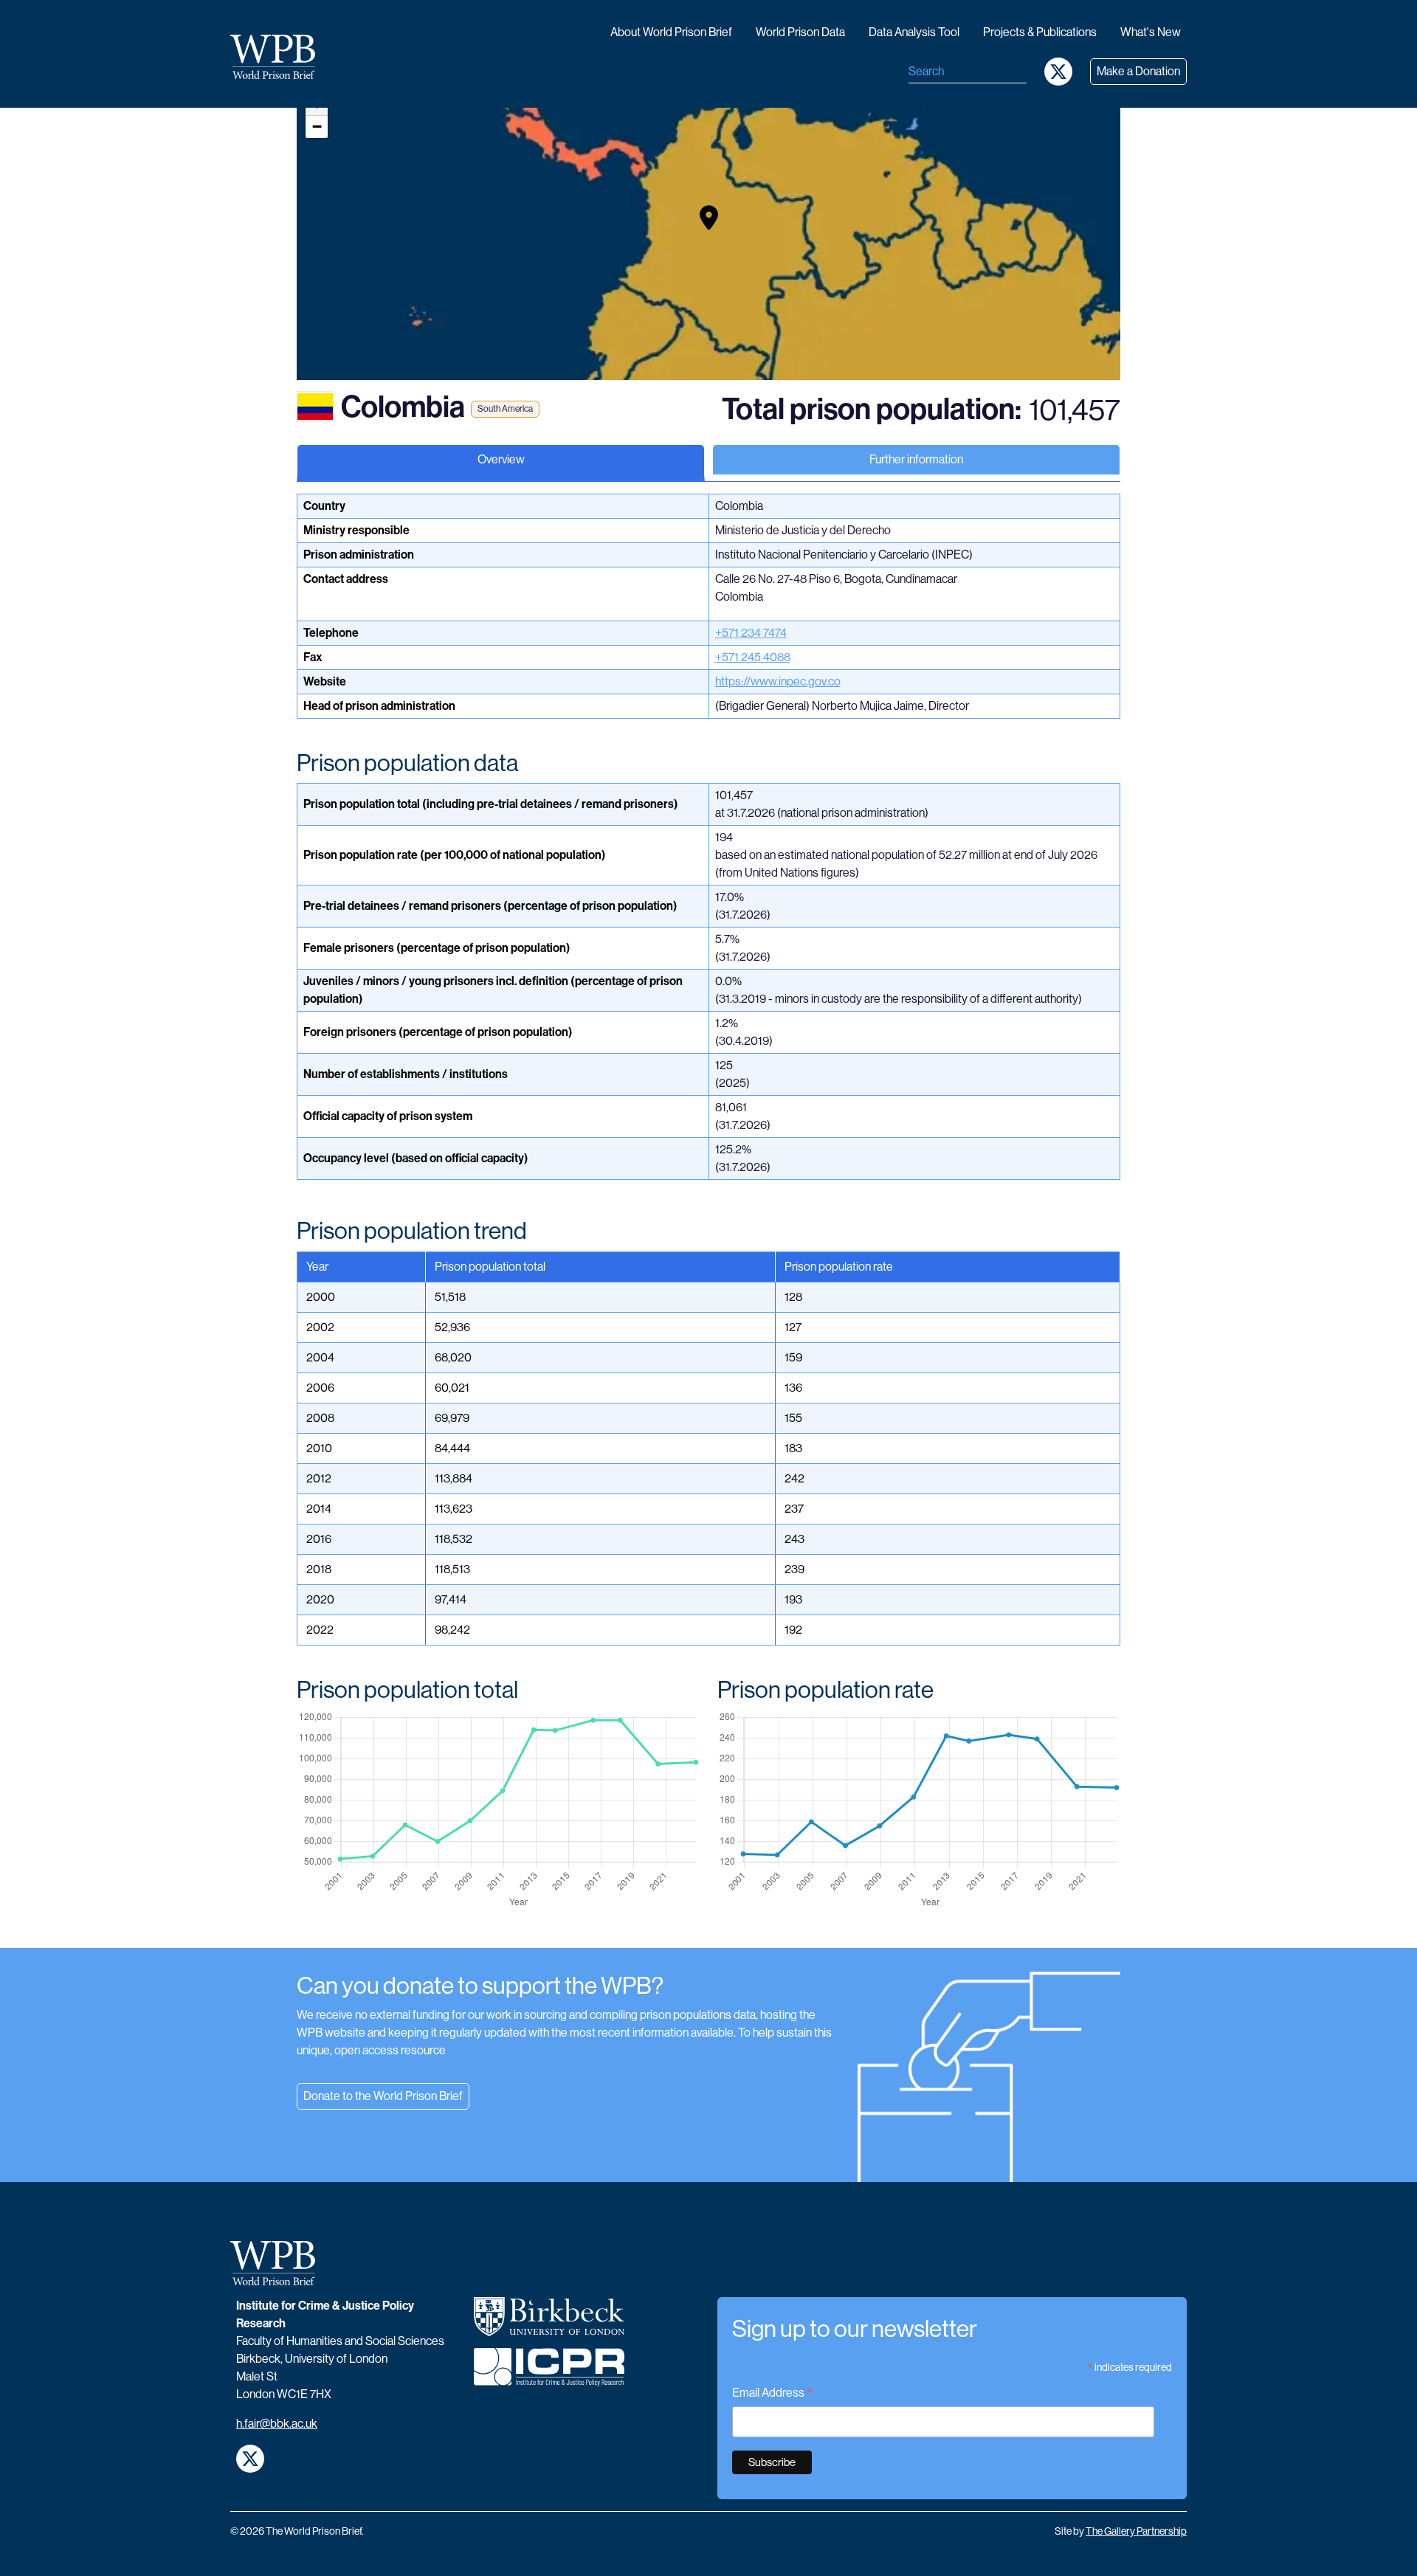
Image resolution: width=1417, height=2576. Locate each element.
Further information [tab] (916, 459)
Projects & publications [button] (1040, 32)
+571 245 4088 (753, 657)
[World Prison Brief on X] (1058, 72)
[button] (709, 218)
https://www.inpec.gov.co (778, 681)
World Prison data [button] (800, 32)
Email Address (773, 2394)
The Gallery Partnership (1136, 2531)
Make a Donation (1138, 71)
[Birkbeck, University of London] (549, 2323)
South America (505, 409)
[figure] (498, 1810)
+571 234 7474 (751, 633)
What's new (1151, 32)
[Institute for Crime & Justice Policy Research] (549, 2373)
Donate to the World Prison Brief (383, 2096)
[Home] (279, 57)
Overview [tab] (501, 459)
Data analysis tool (914, 32)
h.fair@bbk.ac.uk (277, 2424)
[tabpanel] (708, 1221)
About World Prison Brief (671, 32)
